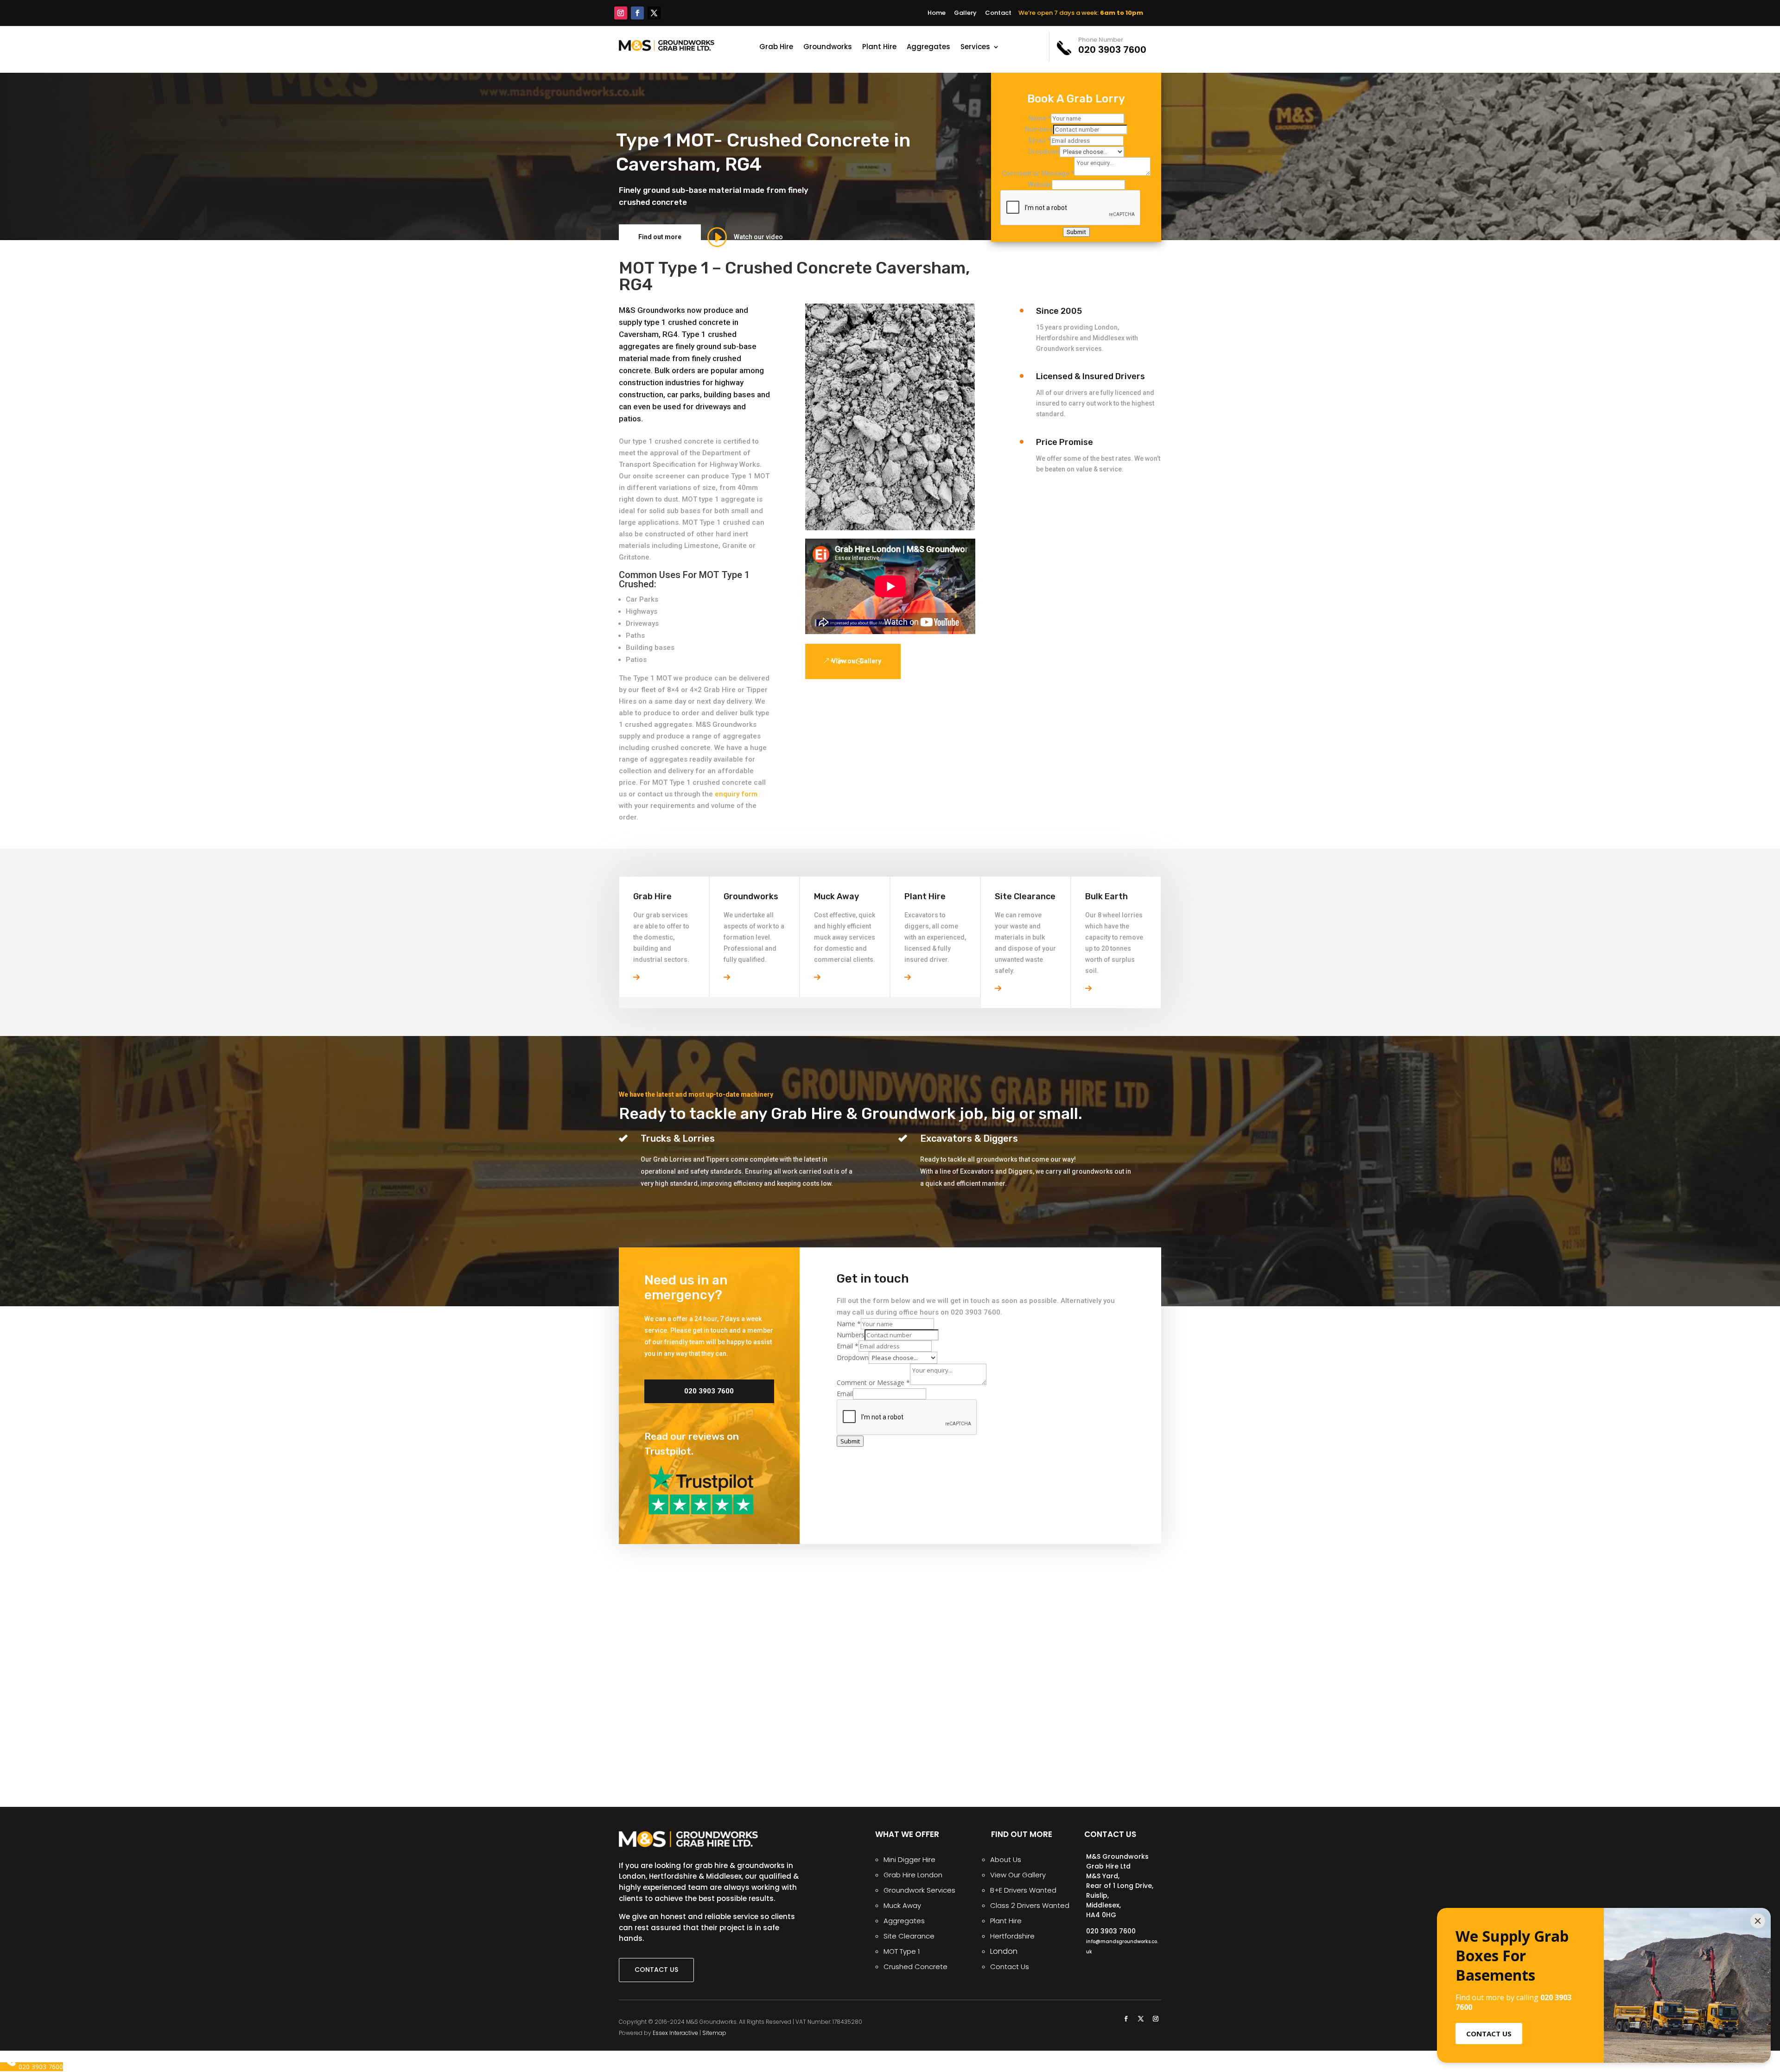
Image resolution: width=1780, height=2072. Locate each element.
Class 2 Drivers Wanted (1030, 1905)
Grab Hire (776, 48)
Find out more (660, 237)
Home (937, 13)
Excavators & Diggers (969, 1138)
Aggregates (928, 48)
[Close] (1758, 1921)
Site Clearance (909, 1936)
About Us (1006, 1859)
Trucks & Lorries (678, 1138)
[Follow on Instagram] (621, 13)
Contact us (656, 1970)
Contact (998, 13)
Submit (1076, 232)
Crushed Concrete (915, 1967)
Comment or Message (1038, 173)
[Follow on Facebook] (637, 13)
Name (1039, 118)
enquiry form (736, 794)
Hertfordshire (1012, 1936)
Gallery (965, 13)
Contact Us (1010, 1967)
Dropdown (1044, 152)
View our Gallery (856, 661)
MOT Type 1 (902, 1951)
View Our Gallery (1018, 1875)
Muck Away (902, 1905)
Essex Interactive (675, 2033)
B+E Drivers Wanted (1023, 1890)
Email (1039, 140)
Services (975, 48)
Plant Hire (879, 48)
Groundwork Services (919, 1890)
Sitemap (714, 2033)
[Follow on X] (654, 13)
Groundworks (828, 48)
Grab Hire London (913, 1875)
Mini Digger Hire (909, 1859)
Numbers (1039, 129)
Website (1040, 184)
